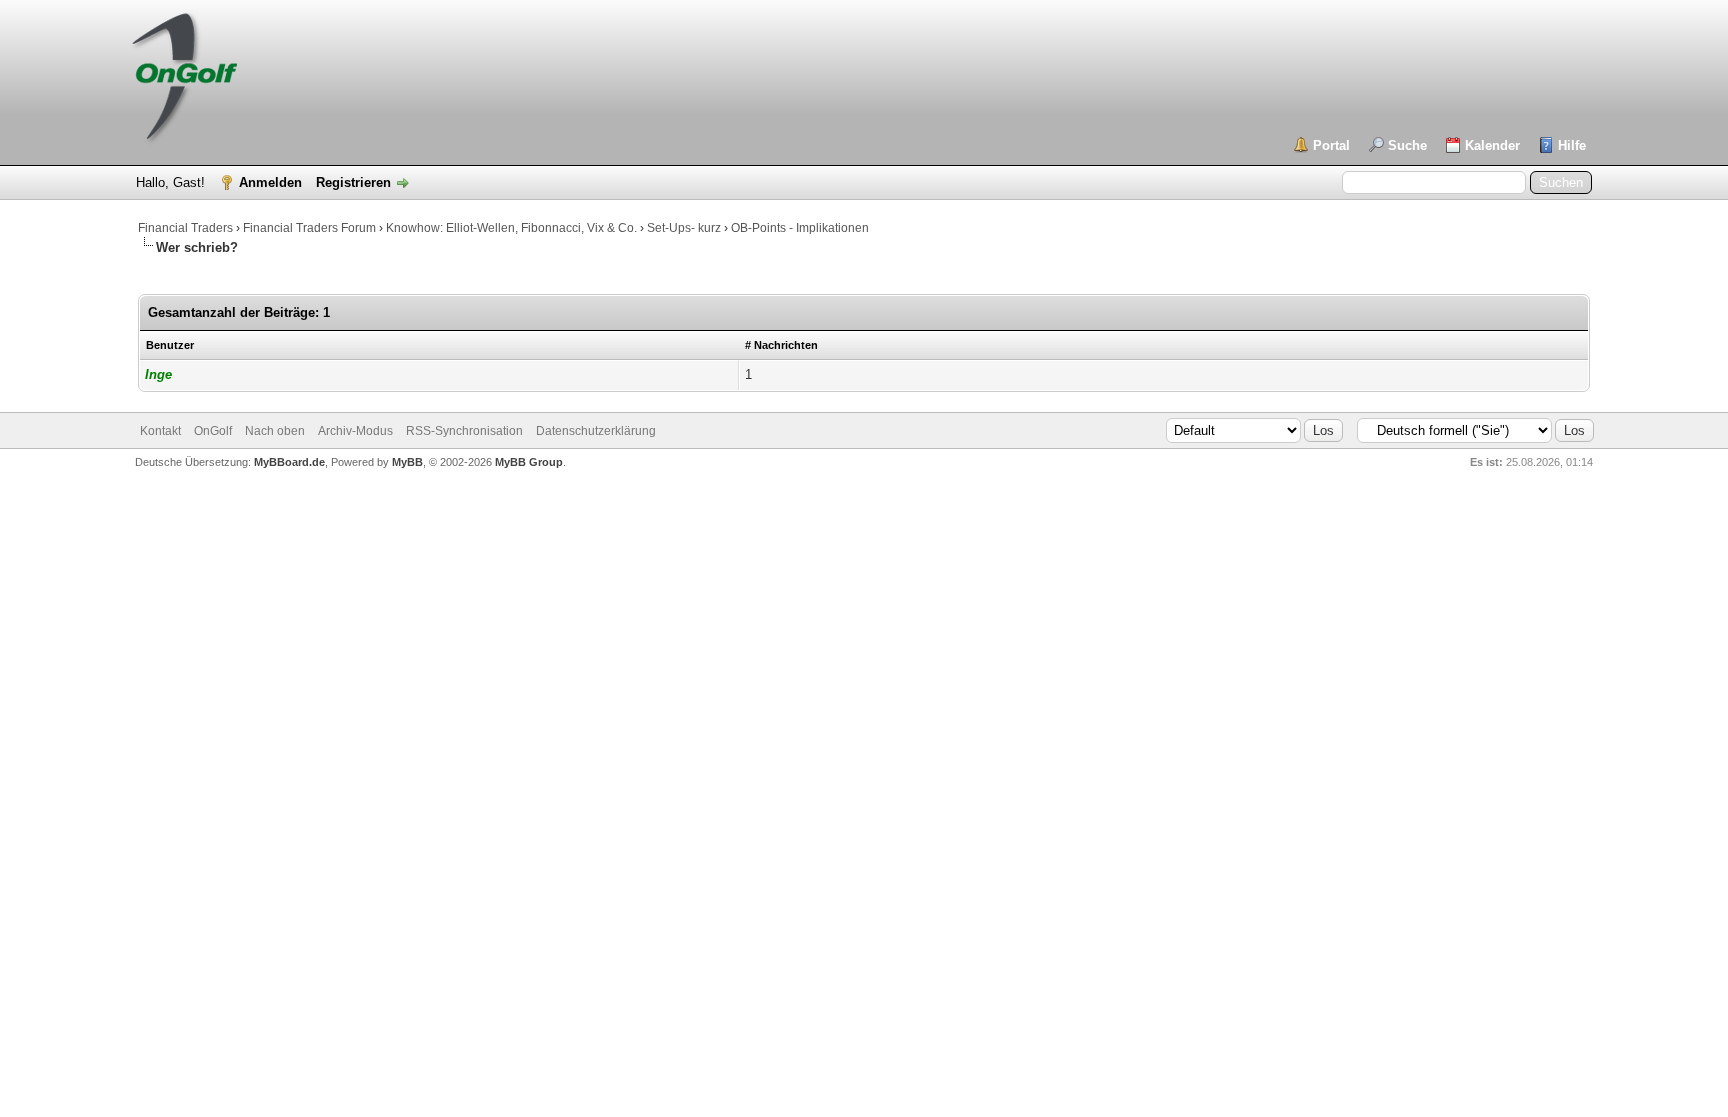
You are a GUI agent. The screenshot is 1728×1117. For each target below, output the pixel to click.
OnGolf (213, 431)
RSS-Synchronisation (464, 431)
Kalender (1492, 145)
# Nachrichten (781, 345)
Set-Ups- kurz (684, 228)
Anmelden (270, 182)
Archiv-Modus (355, 431)
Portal (1331, 145)
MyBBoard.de (289, 462)
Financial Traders (185, 228)
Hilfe (1572, 145)
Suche (1407, 145)
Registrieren (353, 182)
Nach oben (275, 431)
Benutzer (170, 345)
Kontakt (160, 431)
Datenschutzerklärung (596, 431)
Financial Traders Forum (309, 228)
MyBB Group (529, 462)
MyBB (407, 462)
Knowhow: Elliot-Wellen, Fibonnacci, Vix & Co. (511, 228)
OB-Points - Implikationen (800, 228)
